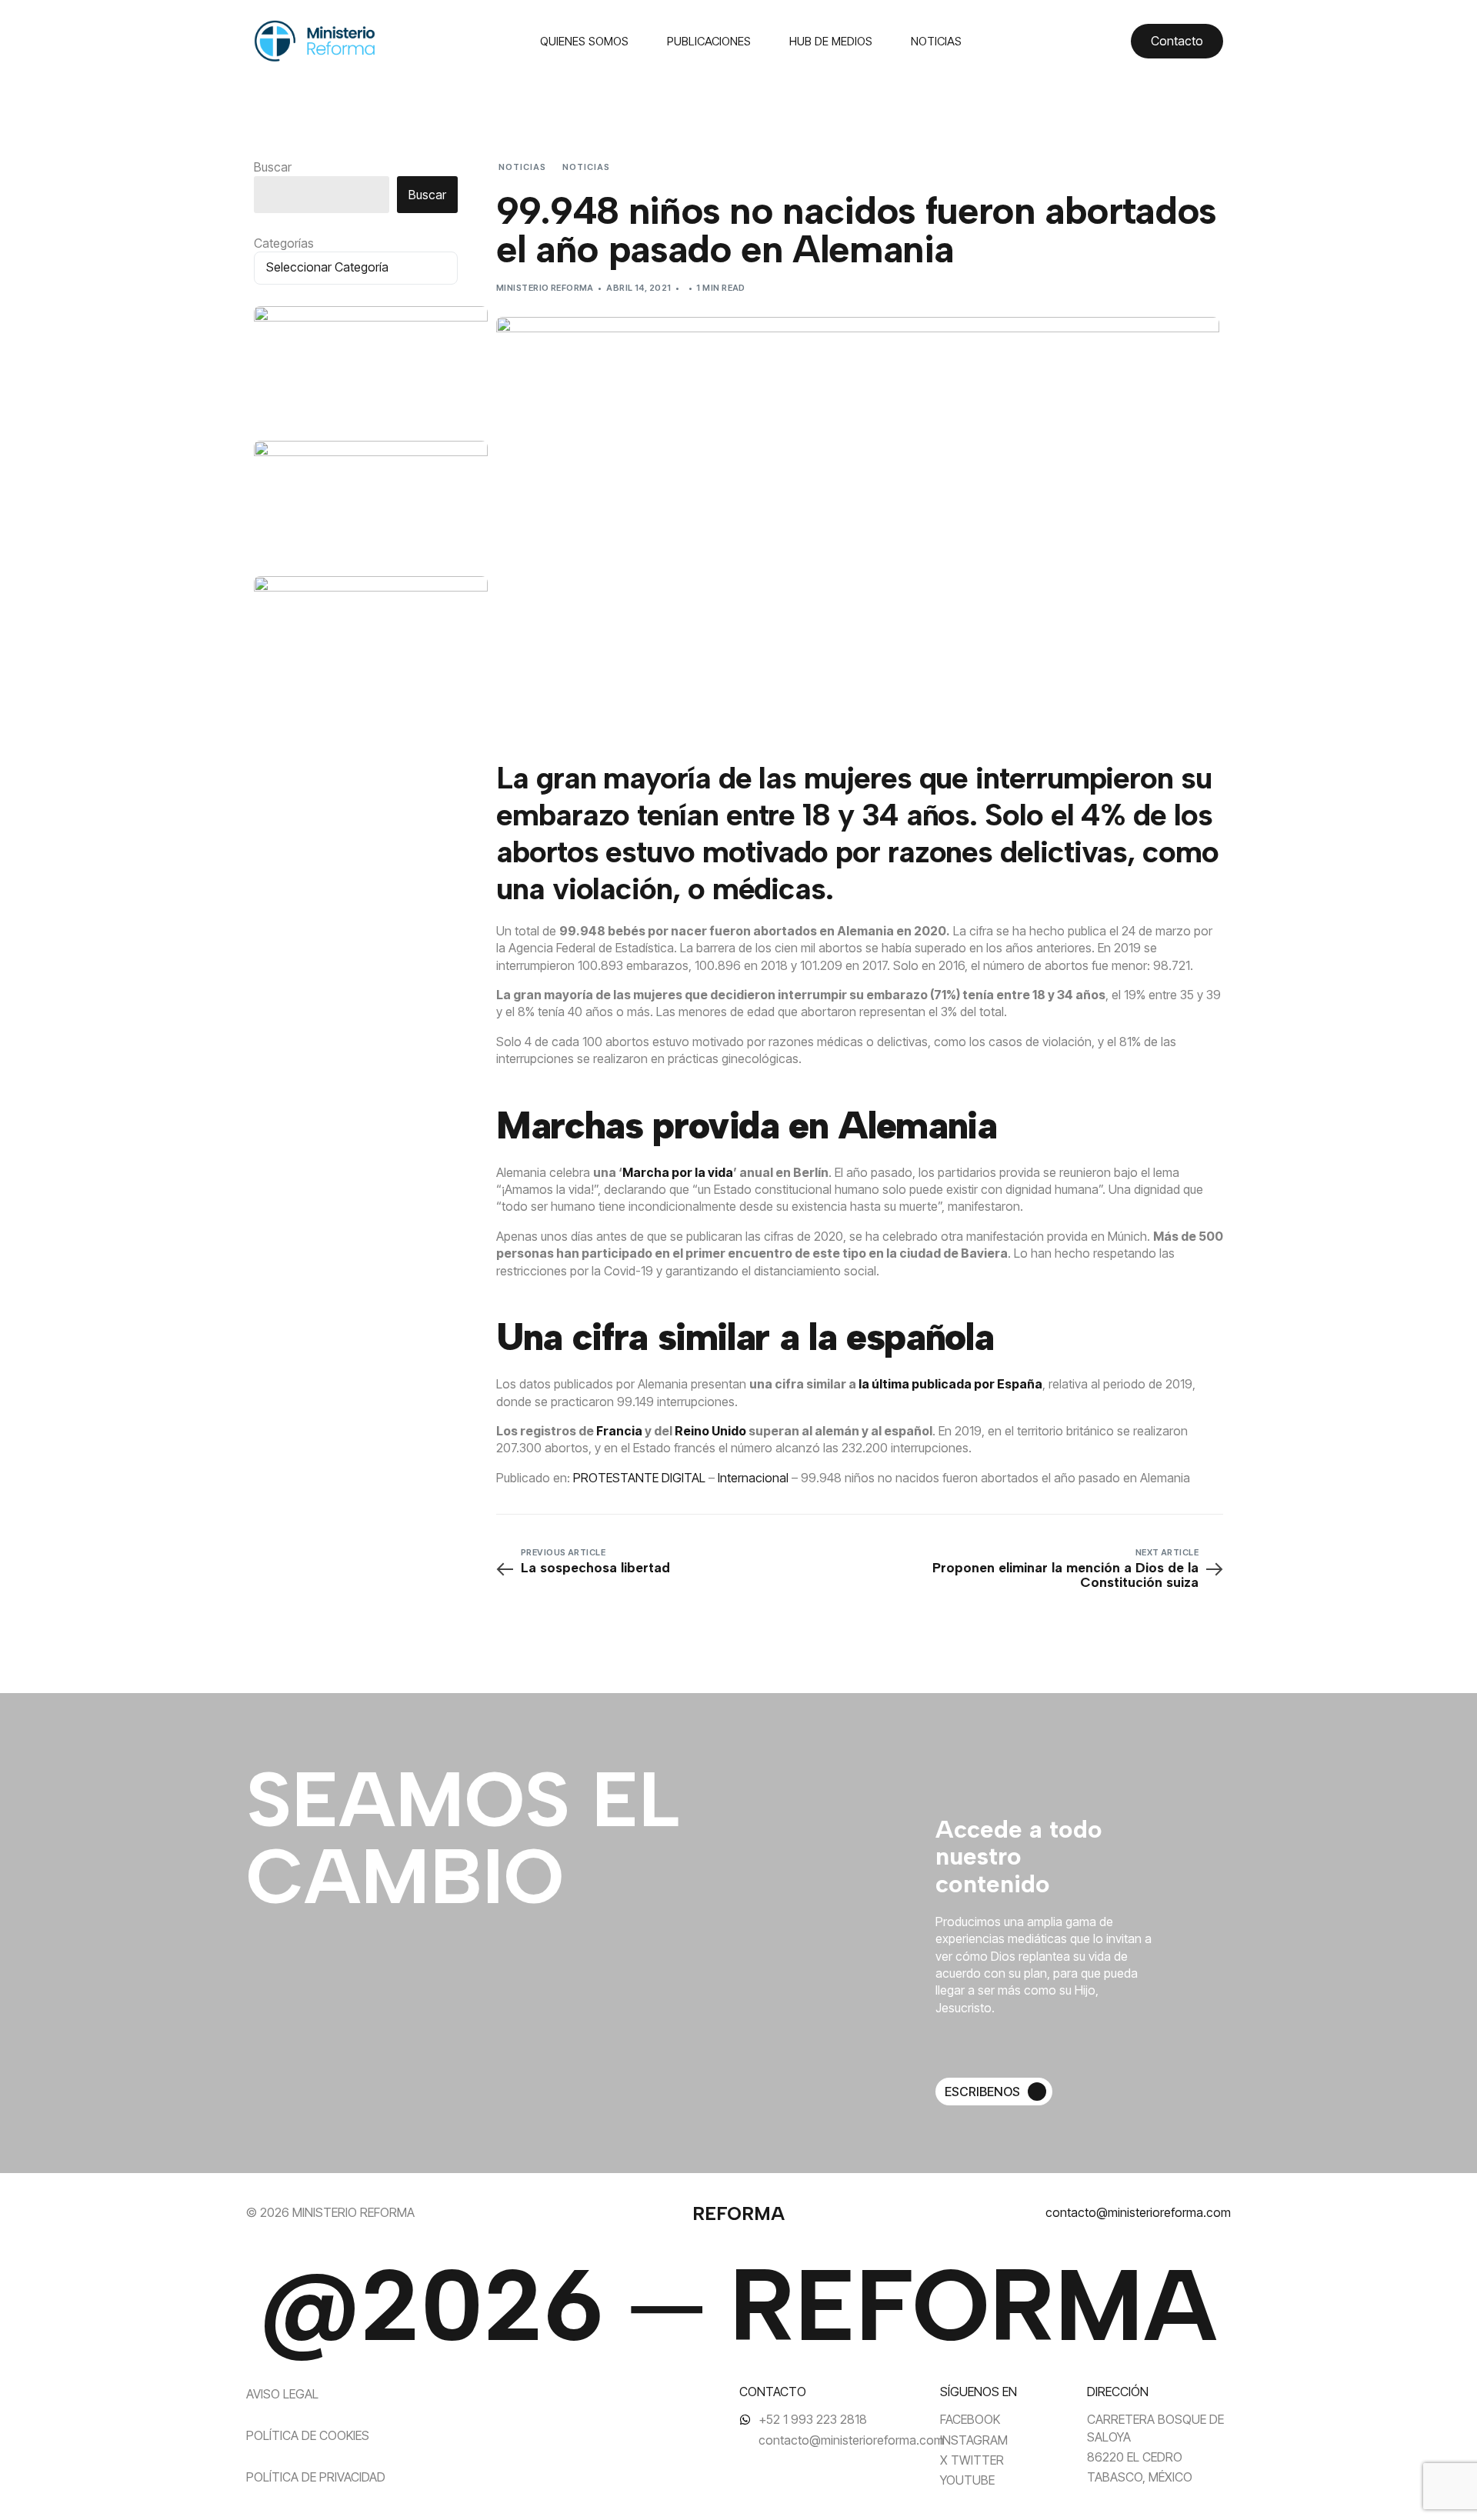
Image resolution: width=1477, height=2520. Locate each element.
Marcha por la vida (678, 1172)
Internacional (753, 1478)
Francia (619, 1431)
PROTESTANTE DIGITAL (639, 1478)
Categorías (284, 243)
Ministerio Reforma (545, 288)
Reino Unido (710, 1431)
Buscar (273, 167)
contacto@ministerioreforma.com (1138, 2212)
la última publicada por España (950, 1384)
